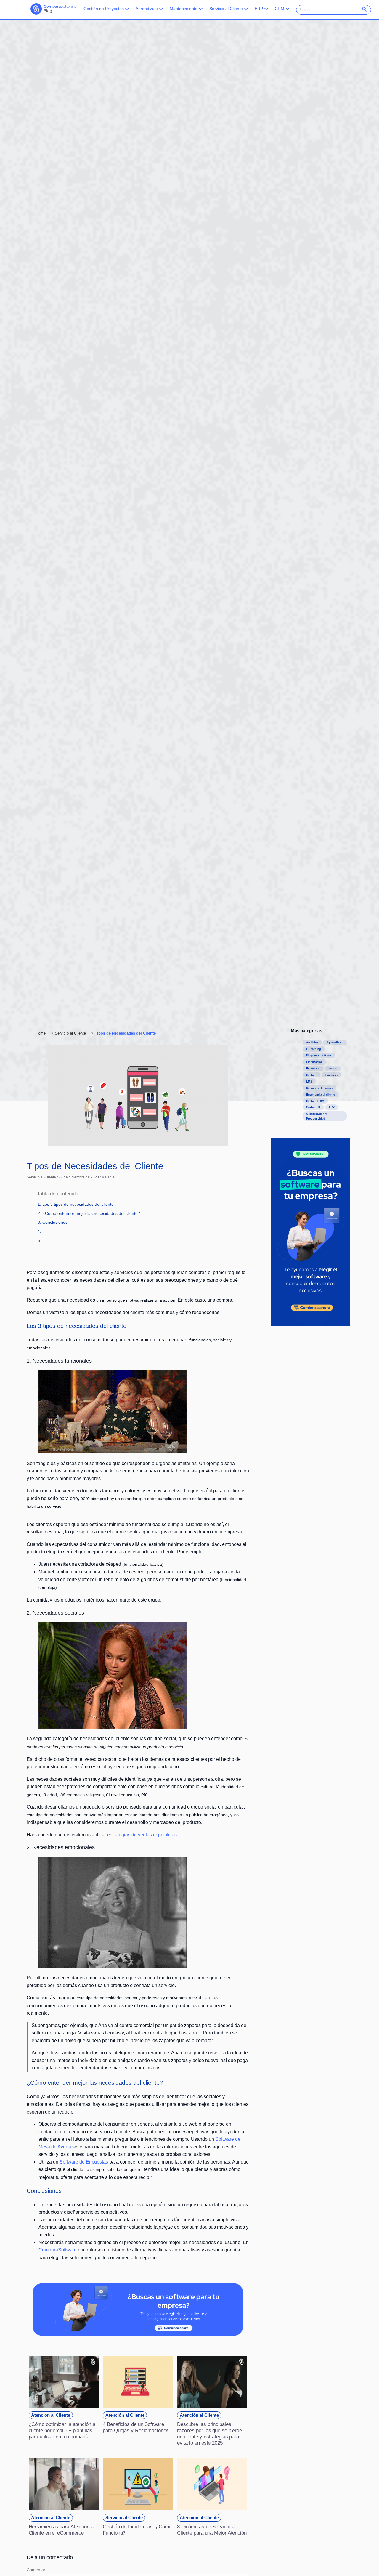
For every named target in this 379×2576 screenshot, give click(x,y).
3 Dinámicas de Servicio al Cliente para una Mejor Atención (212, 2530)
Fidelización (314, 1062)
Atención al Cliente (51, 2415)
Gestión (311, 1075)
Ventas (333, 1069)
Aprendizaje (147, 9)
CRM (280, 9)
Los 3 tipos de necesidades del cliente (78, 1204)
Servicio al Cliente (226, 9)
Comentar (36, 2570)
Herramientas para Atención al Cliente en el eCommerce (62, 2530)
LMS (309, 1082)
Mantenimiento (184, 9)
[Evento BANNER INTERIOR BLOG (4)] (138, 2334)
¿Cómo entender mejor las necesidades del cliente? (91, 1213)
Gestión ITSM (315, 1101)
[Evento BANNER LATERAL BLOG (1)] (311, 1325)
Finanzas (331, 1075)
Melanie (108, 1177)
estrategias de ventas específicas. (143, 1835)
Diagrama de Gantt (319, 1056)
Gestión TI (313, 1107)
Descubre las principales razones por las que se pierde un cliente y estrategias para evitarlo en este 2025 (209, 2433)
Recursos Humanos (319, 1088)
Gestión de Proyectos (104, 9)
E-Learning (314, 1049)
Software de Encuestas (84, 2162)
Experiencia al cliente (321, 1095)
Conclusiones (55, 1222)
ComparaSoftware (58, 2250)
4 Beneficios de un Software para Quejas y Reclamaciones (136, 2427)
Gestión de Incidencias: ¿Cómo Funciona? (137, 2530)
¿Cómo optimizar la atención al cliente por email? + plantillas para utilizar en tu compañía (63, 2430)
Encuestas (313, 1069)
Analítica (312, 1043)
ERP (259, 9)
